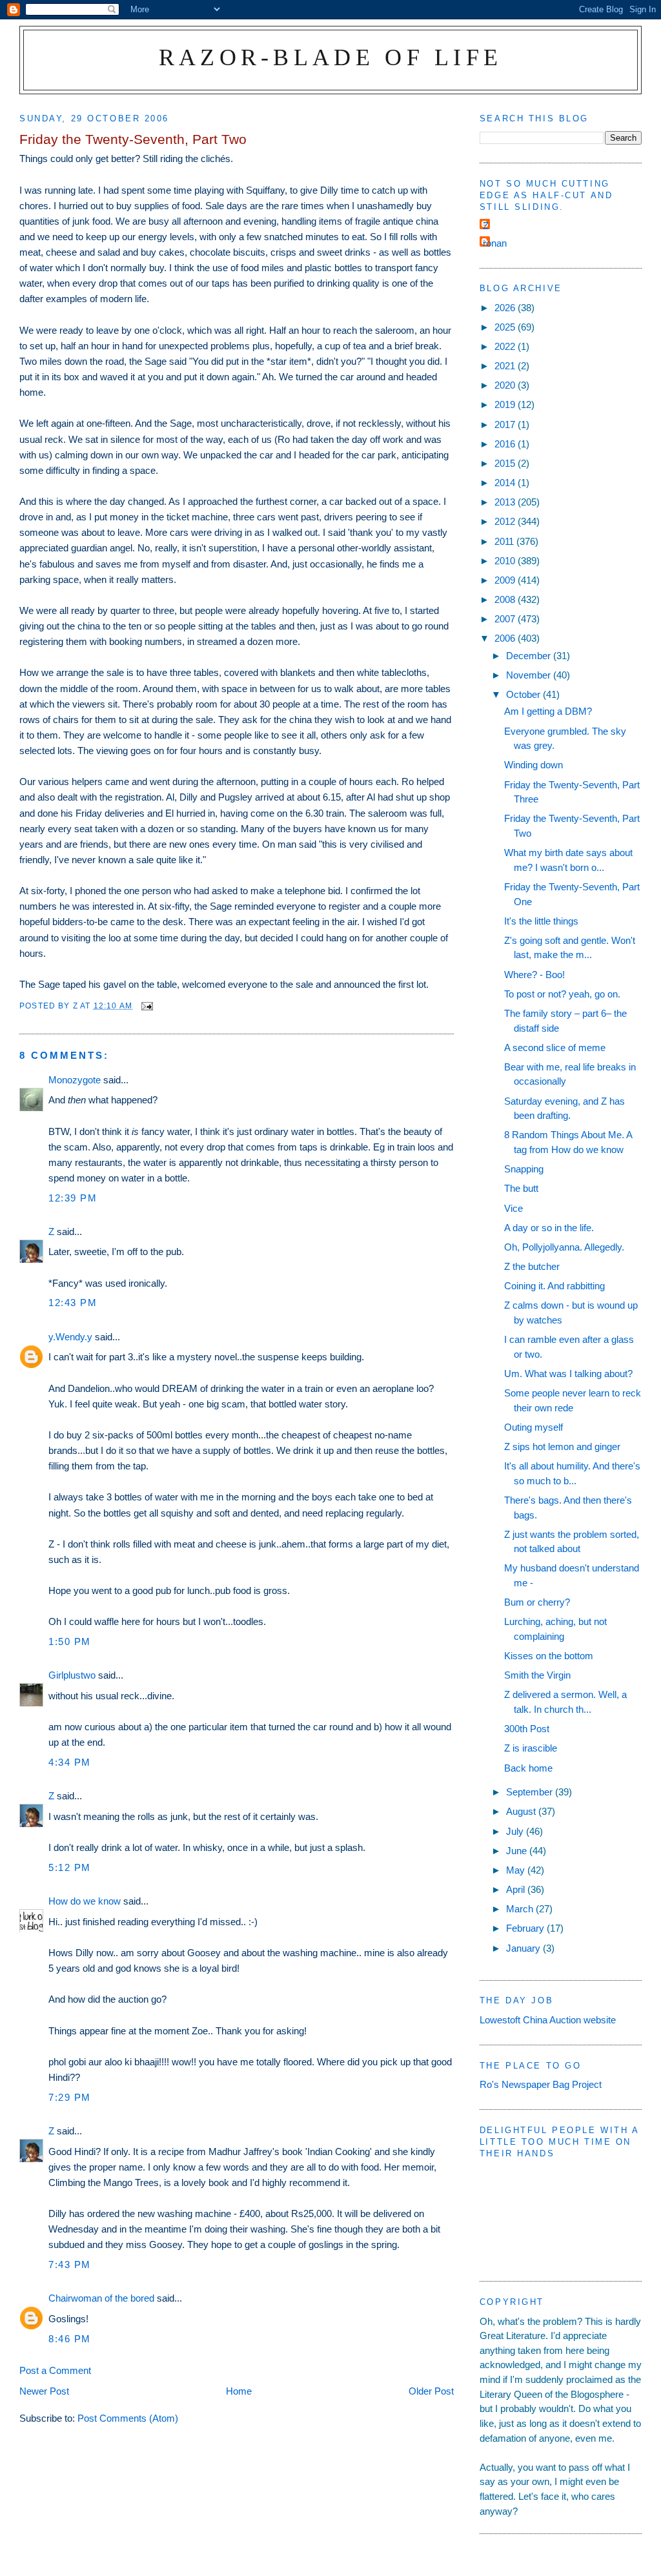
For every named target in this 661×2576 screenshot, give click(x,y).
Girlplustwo (72, 1675)
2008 (506, 599)
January (524, 1948)
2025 (506, 327)
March (521, 1909)
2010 (506, 561)
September (531, 1792)
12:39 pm (73, 1198)
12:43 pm (73, 1303)
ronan (495, 243)
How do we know (85, 1901)
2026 (506, 308)
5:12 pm (70, 1867)
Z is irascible (531, 1748)
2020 (506, 385)
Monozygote (75, 1080)
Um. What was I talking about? (568, 1374)
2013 (506, 502)
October (524, 694)
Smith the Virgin (537, 1675)
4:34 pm (70, 1762)
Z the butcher (532, 1266)
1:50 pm (70, 1641)
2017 (506, 424)
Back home (528, 1768)
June (518, 1851)
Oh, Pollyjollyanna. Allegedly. (564, 1247)
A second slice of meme (555, 1048)
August (522, 1811)
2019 (506, 404)
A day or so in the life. (549, 1228)
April (517, 1889)
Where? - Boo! (534, 975)
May (517, 1870)
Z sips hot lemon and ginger (562, 1446)
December (530, 656)
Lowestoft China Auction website (548, 2020)
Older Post (431, 2391)
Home (239, 2391)
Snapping (524, 1169)
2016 (506, 444)
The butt (521, 1188)
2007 (506, 619)
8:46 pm (70, 2339)
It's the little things (541, 921)
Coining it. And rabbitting (554, 1286)
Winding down (534, 765)
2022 (506, 346)
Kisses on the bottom (549, 1656)
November (530, 675)
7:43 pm (70, 2264)
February (526, 1928)
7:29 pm (70, 2097)
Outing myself (534, 1427)
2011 (505, 541)
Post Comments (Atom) (128, 2418)
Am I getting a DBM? (548, 711)
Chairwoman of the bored (101, 2298)
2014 (506, 483)
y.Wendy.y (70, 1337)
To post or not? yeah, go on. (562, 994)
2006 (506, 638)
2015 (506, 463)
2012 (506, 521)
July (516, 1831)
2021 (506, 366)
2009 (506, 580)
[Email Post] (147, 1006)
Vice (514, 1208)
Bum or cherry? (537, 1602)
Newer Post (44, 2391)
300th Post (527, 1729)
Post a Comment (55, 2370)
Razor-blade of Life (331, 57)
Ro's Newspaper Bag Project (541, 2084)
